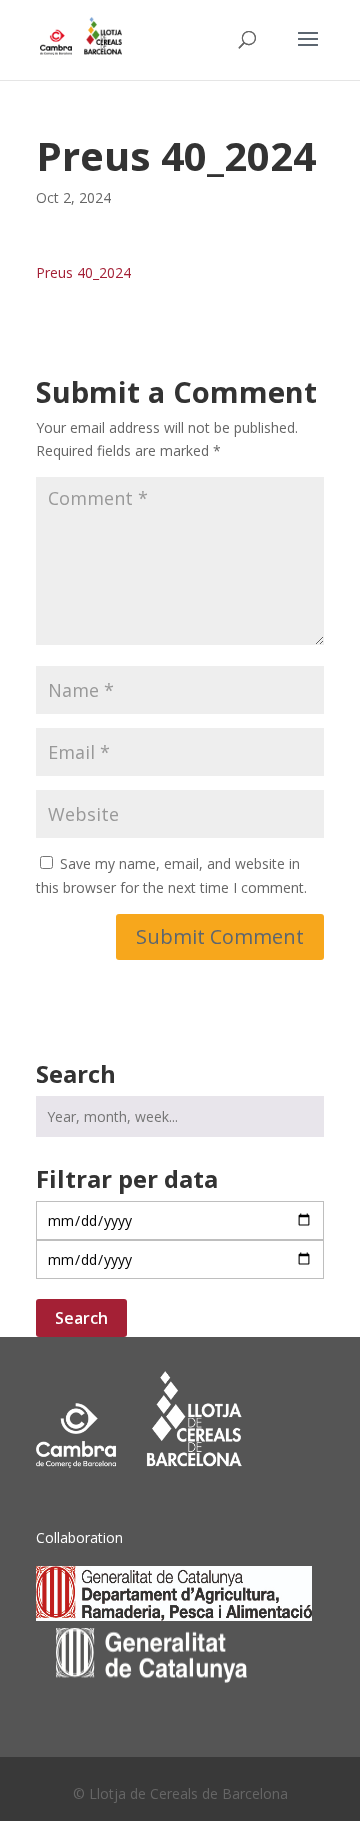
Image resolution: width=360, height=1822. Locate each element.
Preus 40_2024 (83, 272)
